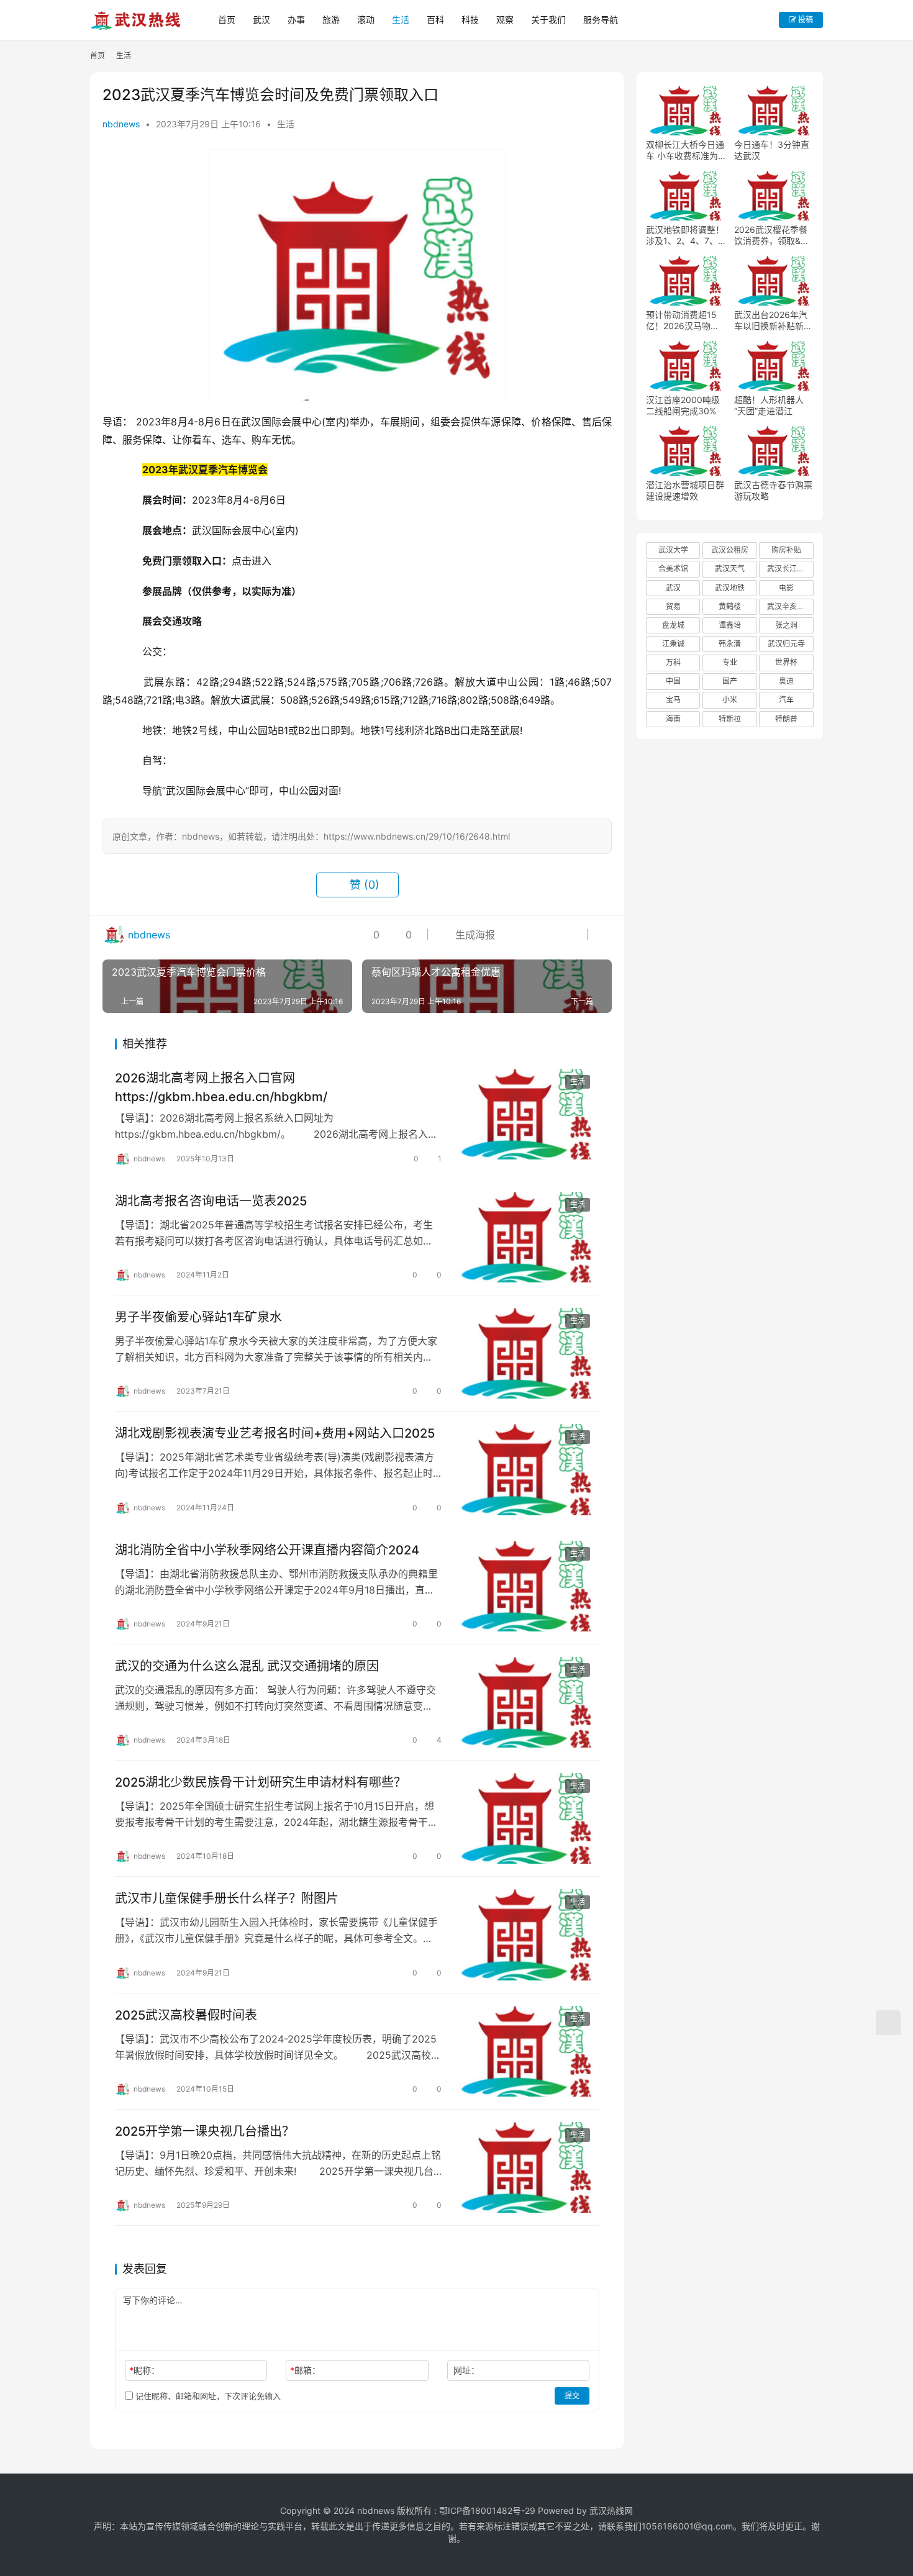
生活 (401, 20)
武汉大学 (673, 550)
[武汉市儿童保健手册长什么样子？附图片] (527, 1934)
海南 (673, 719)
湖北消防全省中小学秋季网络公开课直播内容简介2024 (267, 1550)
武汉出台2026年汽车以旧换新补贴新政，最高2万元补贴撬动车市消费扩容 (771, 320)
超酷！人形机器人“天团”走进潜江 (769, 405)
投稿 (805, 20)
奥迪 (786, 681)
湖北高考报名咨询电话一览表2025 (211, 1201)
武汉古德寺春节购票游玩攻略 (773, 490)
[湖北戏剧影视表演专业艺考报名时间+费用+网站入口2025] (527, 1469)
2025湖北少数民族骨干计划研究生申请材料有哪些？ (261, 1782)
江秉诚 (673, 644)
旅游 (331, 20)
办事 (296, 20)
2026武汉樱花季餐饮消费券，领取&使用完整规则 (772, 235)
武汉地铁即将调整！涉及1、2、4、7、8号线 (685, 235)
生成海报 (474, 935)
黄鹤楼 (730, 606)
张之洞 (786, 625)
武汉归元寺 (786, 644)
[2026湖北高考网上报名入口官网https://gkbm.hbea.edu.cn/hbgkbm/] (527, 1114)
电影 (786, 588)
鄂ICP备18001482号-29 (487, 2510)
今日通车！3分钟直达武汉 (772, 150)
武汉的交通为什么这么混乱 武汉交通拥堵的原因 (247, 1666)
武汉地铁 (730, 588)
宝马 (673, 700)
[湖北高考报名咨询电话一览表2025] (527, 1237)
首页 (227, 20)
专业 (730, 662)
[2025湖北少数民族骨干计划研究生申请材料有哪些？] (527, 1818)
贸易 (673, 606)
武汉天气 (730, 569)
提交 (572, 2396)
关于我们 (548, 20)
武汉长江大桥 (789, 569)
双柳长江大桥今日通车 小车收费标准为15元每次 (685, 150)
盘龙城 (673, 625)
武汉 (261, 20)
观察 (505, 20)
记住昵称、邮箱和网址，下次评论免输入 (207, 2396)
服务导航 (601, 20)
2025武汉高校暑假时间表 (186, 2015)
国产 (730, 681)
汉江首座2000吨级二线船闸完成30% (683, 405)
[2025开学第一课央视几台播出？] (527, 2167)
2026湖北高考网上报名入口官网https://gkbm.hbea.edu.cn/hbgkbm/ (221, 1087)
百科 (435, 20)
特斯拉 (730, 719)
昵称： (144, 2370)
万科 (673, 662)
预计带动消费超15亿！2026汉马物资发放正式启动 (683, 320)
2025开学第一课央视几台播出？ (205, 2131)
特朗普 (786, 719)
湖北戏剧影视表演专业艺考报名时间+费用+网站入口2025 (275, 1433)
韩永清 (730, 644)
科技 (470, 20)
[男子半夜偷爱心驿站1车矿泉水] (527, 1353)
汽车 (786, 700)
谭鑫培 (730, 625)
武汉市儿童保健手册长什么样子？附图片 (227, 1898)
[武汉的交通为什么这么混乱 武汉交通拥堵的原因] (527, 1702)
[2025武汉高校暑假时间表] (527, 2051)
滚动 (366, 20)
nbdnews (121, 124)
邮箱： (305, 2370)
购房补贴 (786, 550)
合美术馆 (673, 569)
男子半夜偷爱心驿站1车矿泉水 (198, 1317)
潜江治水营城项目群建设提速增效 (685, 490)
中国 (673, 681)
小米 (730, 700)
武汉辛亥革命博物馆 (790, 606)
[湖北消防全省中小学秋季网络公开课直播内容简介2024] (527, 1586)
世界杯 (786, 662)
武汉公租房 (730, 550)
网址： (466, 2370)
